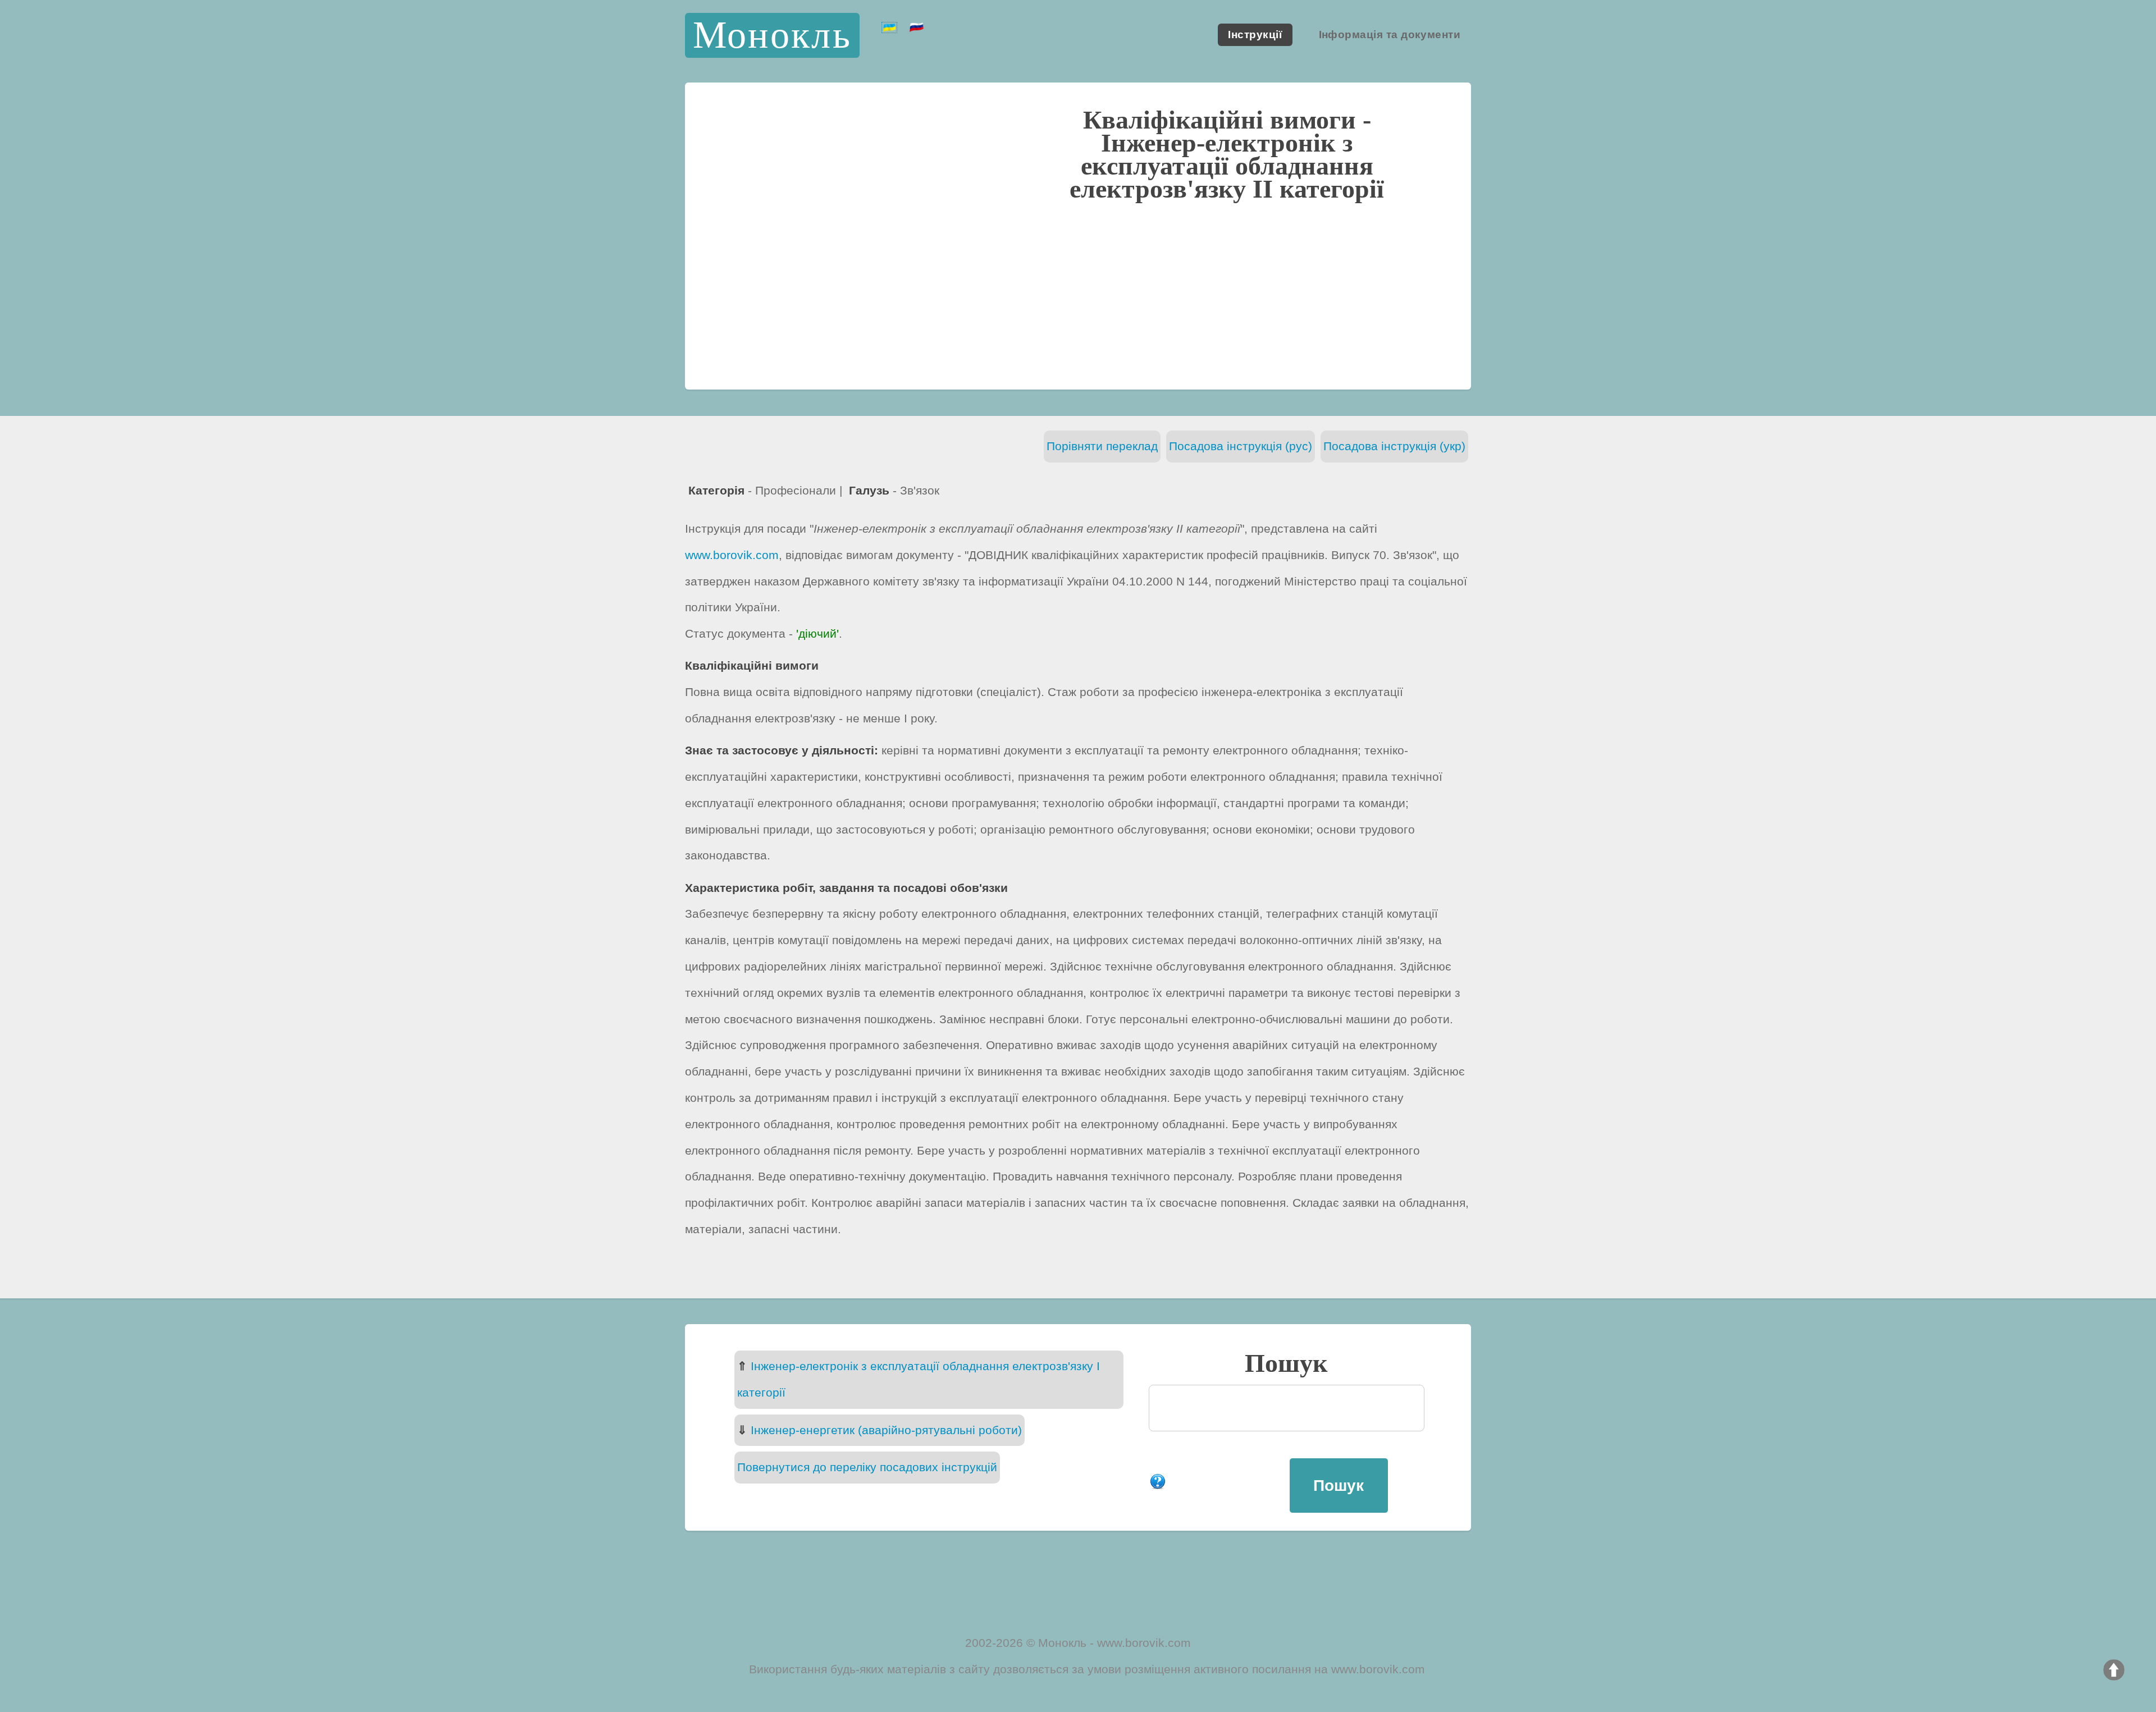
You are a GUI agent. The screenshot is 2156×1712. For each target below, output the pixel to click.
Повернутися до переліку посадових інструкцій (867, 1467)
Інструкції (1255, 35)
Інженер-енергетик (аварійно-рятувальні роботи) (886, 1430)
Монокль (773, 35)
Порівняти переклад (1102, 446)
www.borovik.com (732, 555)
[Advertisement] (1078, 294)
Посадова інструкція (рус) (1241, 446)
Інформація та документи (1390, 35)
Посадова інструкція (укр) (1394, 446)
